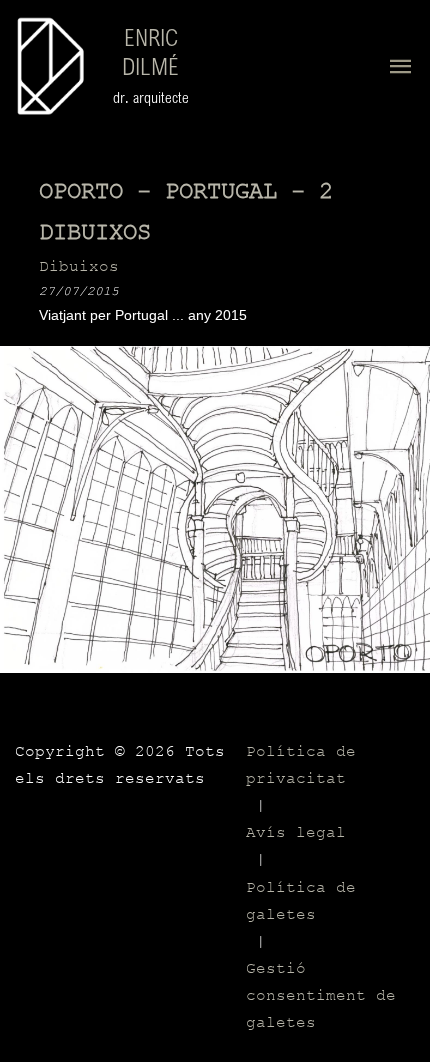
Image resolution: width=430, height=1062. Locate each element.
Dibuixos (79, 267)
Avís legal (296, 833)
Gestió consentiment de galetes (321, 996)
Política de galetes (301, 901)
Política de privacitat (301, 765)
